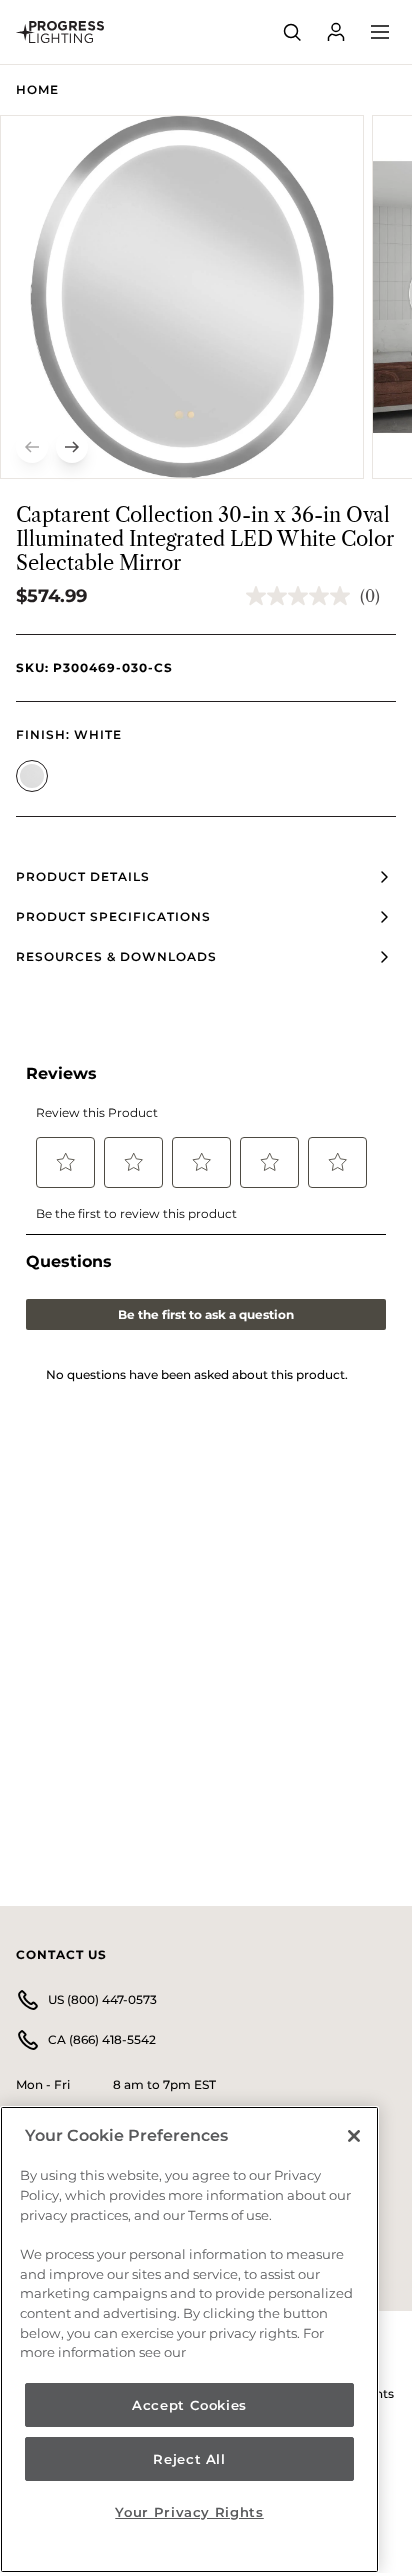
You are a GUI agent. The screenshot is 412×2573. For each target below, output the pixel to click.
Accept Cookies (189, 2405)
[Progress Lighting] (60, 32)
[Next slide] (72, 447)
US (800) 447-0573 (102, 1999)
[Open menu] (380, 32)
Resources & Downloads (116, 956)
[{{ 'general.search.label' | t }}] (292, 32)
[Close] (354, 2136)
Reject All (189, 2459)
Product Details (83, 876)
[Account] (336, 32)
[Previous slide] (32, 447)
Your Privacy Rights (189, 2512)
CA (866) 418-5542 (102, 2039)
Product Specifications (113, 916)
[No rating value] (303, 596)
